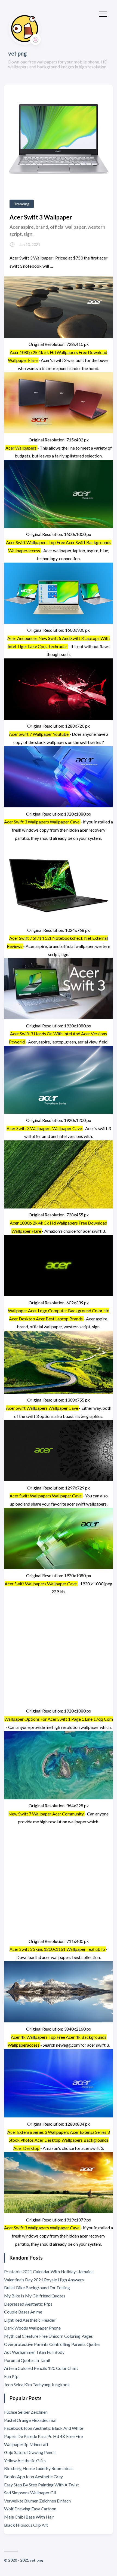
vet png (18, 53)
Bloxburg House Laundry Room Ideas (39, 2468)
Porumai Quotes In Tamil (27, 2360)
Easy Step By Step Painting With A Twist (41, 2485)
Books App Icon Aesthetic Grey (33, 2476)
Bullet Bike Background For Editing (37, 2287)
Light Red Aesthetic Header (30, 2320)
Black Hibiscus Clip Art (26, 2525)
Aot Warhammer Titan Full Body (34, 2352)
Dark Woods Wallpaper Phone (32, 2328)
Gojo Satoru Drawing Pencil (30, 2452)
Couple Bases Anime (23, 2312)
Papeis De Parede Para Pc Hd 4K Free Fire (43, 2436)
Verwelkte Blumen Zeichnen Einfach (37, 2501)
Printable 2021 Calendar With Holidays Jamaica (49, 2271)
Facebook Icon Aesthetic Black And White (44, 2428)
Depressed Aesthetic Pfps (28, 2304)
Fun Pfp (11, 2376)
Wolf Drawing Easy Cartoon (30, 2509)
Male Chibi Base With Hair (29, 2517)
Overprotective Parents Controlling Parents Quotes (52, 2344)
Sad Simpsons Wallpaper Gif (30, 2493)
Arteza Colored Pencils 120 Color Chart (41, 2368)
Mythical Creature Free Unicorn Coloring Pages (48, 2336)
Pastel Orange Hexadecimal (30, 2420)
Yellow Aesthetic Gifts (25, 2460)
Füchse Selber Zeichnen (26, 2412)
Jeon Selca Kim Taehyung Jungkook (37, 2384)
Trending (22, 204)
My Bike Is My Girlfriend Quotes (35, 2296)
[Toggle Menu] (103, 13)
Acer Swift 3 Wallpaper (41, 217)
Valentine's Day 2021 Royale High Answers (44, 2280)
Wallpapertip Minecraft (26, 2444)
